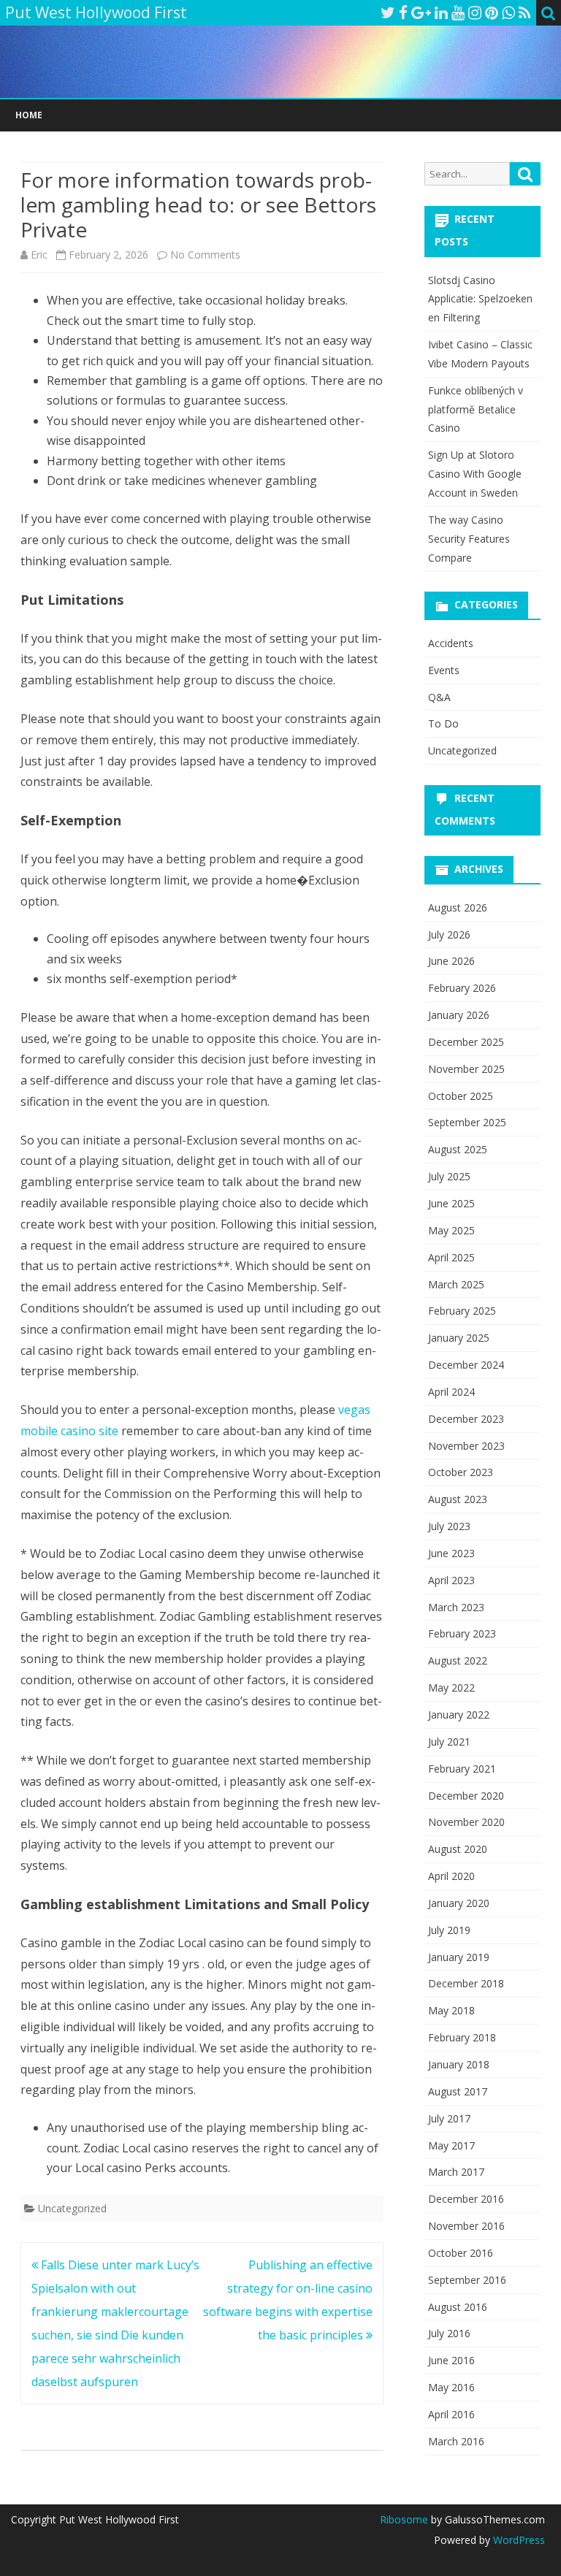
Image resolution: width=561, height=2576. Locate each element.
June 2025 (451, 1203)
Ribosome (404, 2519)
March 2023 (456, 1607)
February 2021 (462, 1769)
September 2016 (467, 2280)
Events (444, 670)
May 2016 (451, 2387)
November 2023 (466, 1446)
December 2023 (466, 1419)
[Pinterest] (492, 12)
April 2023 (451, 1580)
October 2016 (461, 2253)
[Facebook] (403, 12)
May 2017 (451, 2145)
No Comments (205, 255)
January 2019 (459, 1957)
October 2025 (461, 1096)
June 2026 (451, 961)
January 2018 (459, 2064)
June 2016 (451, 2360)
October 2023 (461, 1472)
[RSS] (525, 12)
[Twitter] (388, 12)
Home (29, 115)
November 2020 (466, 1822)
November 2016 (466, 2226)
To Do (443, 723)
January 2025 (459, 1338)
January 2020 (459, 1903)
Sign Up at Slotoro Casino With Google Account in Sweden (475, 474)
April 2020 (451, 1876)
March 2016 (456, 2441)
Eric (39, 255)
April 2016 (451, 2414)
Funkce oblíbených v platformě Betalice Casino (476, 409)
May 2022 (451, 1688)
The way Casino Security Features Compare (469, 539)
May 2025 (451, 1230)
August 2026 (458, 907)
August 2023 (458, 1499)
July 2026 (449, 935)
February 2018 (462, 2037)
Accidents (451, 643)
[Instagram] (475, 12)
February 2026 (462, 988)
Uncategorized (72, 2208)
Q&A (439, 697)
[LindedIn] (441, 12)
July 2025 (449, 1176)
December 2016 (466, 2199)
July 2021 (449, 1742)
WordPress (518, 2540)
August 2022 (458, 1660)
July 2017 (449, 2118)
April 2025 (451, 1257)
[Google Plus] (421, 12)
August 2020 (458, 1849)
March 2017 (456, 2172)
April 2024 (451, 1392)
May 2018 (451, 2010)
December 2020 (466, 1796)
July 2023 (449, 1526)
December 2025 (466, 1042)
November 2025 (466, 1069)
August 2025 (458, 1149)
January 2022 (459, 1715)
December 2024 (466, 1365)
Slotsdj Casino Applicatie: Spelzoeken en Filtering (480, 299)
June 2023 (451, 1553)
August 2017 (458, 2091)
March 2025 (456, 1284)
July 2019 (449, 1930)
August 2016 (458, 2307)
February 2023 (462, 1633)
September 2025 (467, 1122)
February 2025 (462, 1311)
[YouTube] (458, 12)
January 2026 (459, 1015)
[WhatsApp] (508, 12)
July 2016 (449, 2333)
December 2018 (466, 1983)
